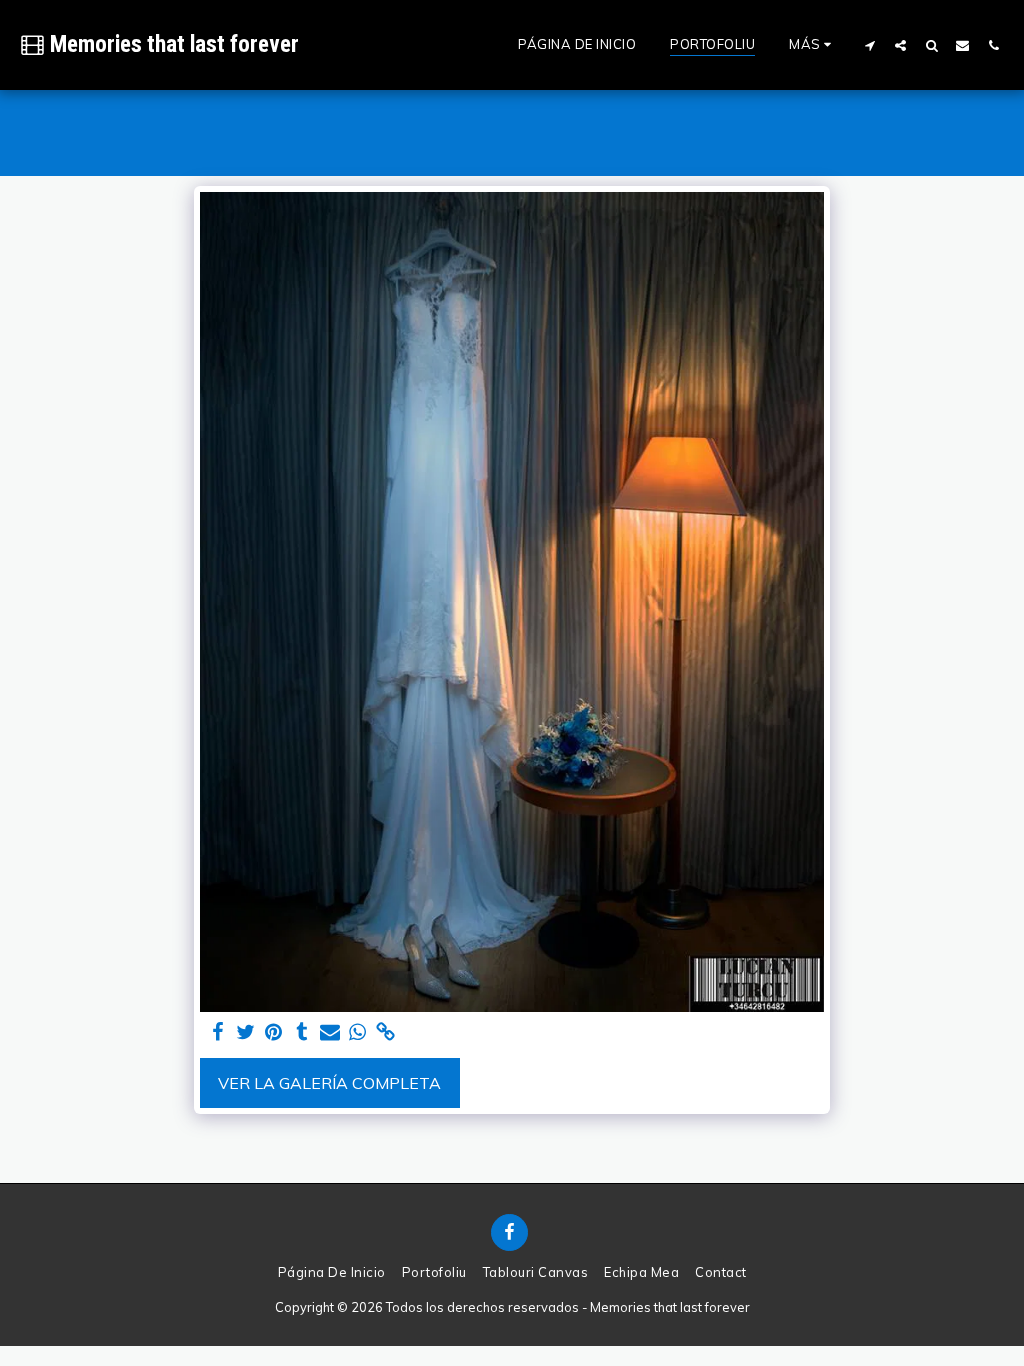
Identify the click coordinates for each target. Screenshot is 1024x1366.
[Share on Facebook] (218, 1032)
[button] (869, 45)
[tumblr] (302, 1032)
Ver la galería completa (329, 1083)
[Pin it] (274, 1032)
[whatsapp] (358, 1032)
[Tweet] (246, 1032)
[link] (386, 1032)
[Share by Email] (330, 1032)
